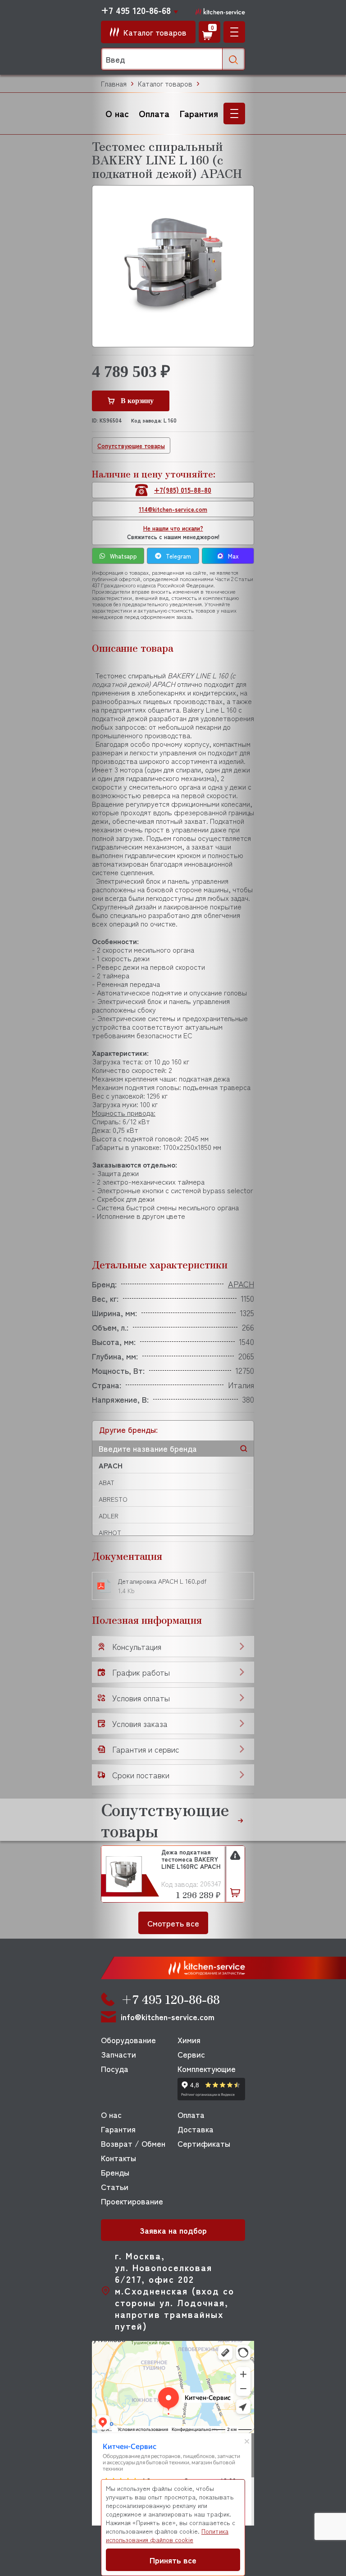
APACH (111, 1465)
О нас (117, 113)
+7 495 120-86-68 (136, 10)
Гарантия (199, 113)
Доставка (196, 2129)
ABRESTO (113, 1499)
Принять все (173, 2560)
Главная (114, 84)
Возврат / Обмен (133, 2143)
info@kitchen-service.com (168, 2017)
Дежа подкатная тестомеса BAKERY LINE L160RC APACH (191, 1859)
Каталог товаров (165, 84)
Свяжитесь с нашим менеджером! (173, 532)
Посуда (115, 2068)
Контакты (118, 2158)
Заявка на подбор (173, 2230)
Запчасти (118, 2054)
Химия (189, 2040)
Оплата (154, 113)
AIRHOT (110, 1532)
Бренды (115, 2172)
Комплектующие (207, 2068)
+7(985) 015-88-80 (183, 490)
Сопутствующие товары (131, 446)
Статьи (115, 2186)
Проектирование (132, 2201)
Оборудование (128, 2040)
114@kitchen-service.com (173, 509)
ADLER (109, 1516)
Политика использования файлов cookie (167, 2535)
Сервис (191, 2054)
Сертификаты (204, 2143)
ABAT (107, 1482)
